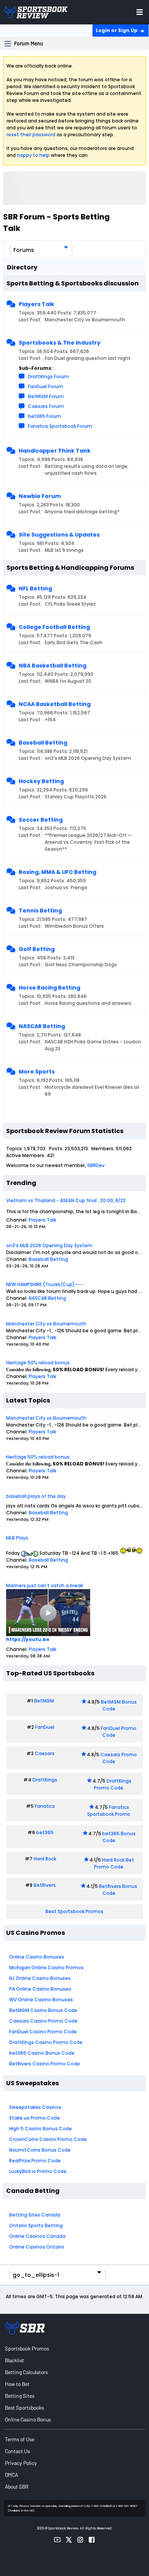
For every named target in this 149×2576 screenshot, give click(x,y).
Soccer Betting (41, 820)
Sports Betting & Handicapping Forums (70, 568)
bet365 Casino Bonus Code (42, 2053)
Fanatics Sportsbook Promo (109, 1811)
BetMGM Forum (46, 396)
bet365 (45, 1832)
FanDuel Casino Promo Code (43, 2032)
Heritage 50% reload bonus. (38, 1363)
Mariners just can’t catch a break (45, 1585)
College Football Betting (54, 627)
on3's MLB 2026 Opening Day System (49, 1245)
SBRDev (96, 1165)
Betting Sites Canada (35, 2215)
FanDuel (45, 1727)
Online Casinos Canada (37, 2236)
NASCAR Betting (42, 1026)
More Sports (37, 1072)
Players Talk (36, 304)
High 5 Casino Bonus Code (40, 2129)
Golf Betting (37, 949)
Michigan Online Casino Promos (46, 1967)
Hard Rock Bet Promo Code (114, 1863)
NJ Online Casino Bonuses (40, 1978)
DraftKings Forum (48, 376)
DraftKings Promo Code (113, 1784)
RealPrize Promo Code (35, 2161)
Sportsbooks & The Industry (60, 343)
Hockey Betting (41, 781)
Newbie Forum (40, 496)
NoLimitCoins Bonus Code (40, 2150)
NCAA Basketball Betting (55, 704)
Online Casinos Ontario (37, 2247)
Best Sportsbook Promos (74, 1911)
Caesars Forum (46, 406)
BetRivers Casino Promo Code (45, 2064)
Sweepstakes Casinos (35, 2107)
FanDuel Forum (45, 386)
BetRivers (45, 1885)
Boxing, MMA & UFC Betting (57, 872)
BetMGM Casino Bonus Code (43, 2010)
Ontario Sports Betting (36, 2225)
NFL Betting (35, 588)
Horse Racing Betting (49, 988)
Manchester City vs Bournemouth (46, 1324)
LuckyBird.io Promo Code (38, 2171)
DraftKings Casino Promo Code (46, 2042)
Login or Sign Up (117, 30)
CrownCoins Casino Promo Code (48, 2139)
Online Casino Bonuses (37, 1957)
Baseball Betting (43, 743)
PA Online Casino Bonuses (40, 1989)
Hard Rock (45, 1859)
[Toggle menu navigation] (140, 12)
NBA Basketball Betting (53, 666)
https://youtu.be (28, 1639)
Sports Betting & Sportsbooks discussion (73, 283)
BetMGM (44, 1701)
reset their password (31, 135)
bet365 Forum (45, 416)
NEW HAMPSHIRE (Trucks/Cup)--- (45, 1284)
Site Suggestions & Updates (59, 535)
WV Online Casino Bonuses (41, 2000)
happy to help (33, 155)
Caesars (45, 1753)
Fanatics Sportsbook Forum (60, 426)
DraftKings (45, 1780)
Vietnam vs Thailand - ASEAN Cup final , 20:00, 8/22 (66, 1200)
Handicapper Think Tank (55, 451)
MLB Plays (17, 1538)
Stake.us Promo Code (35, 2118)
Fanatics (45, 1806)
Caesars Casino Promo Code (43, 2021)
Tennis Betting (40, 911)
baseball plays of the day (36, 1496)
